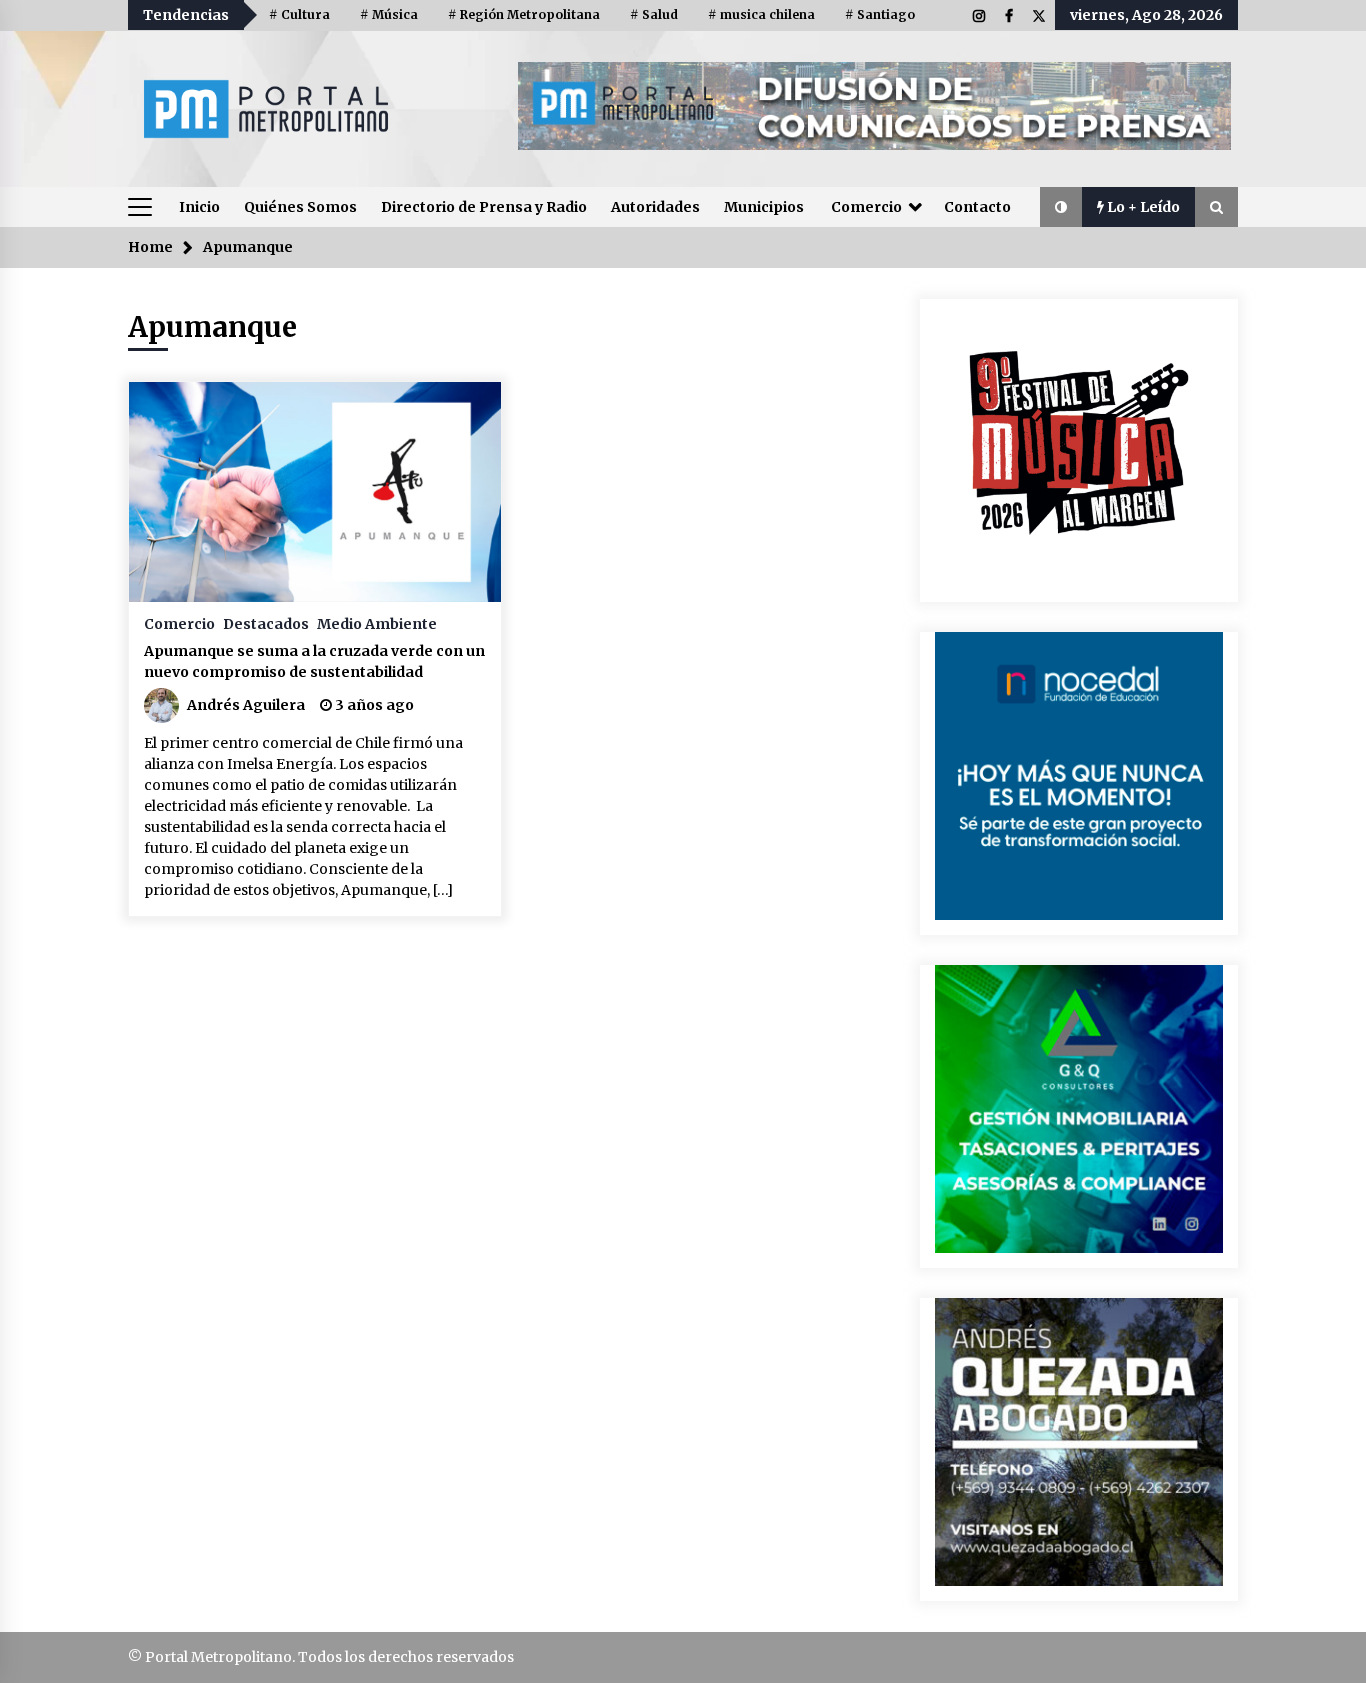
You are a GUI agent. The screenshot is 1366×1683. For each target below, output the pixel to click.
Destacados (266, 623)
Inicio (199, 207)
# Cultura (299, 14)
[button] (1061, 207)
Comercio (866, 207)
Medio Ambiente (377, 623)
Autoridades (655, 207)
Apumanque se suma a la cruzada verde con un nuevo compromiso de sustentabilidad (314, 661)
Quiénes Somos (300, 207)
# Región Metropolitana (524, 14)
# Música (389, 14)
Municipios (764, 207)
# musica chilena (761, 14)
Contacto (977, 207)
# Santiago (880, 14)
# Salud (654, 14)
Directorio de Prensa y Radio (484, 207)
